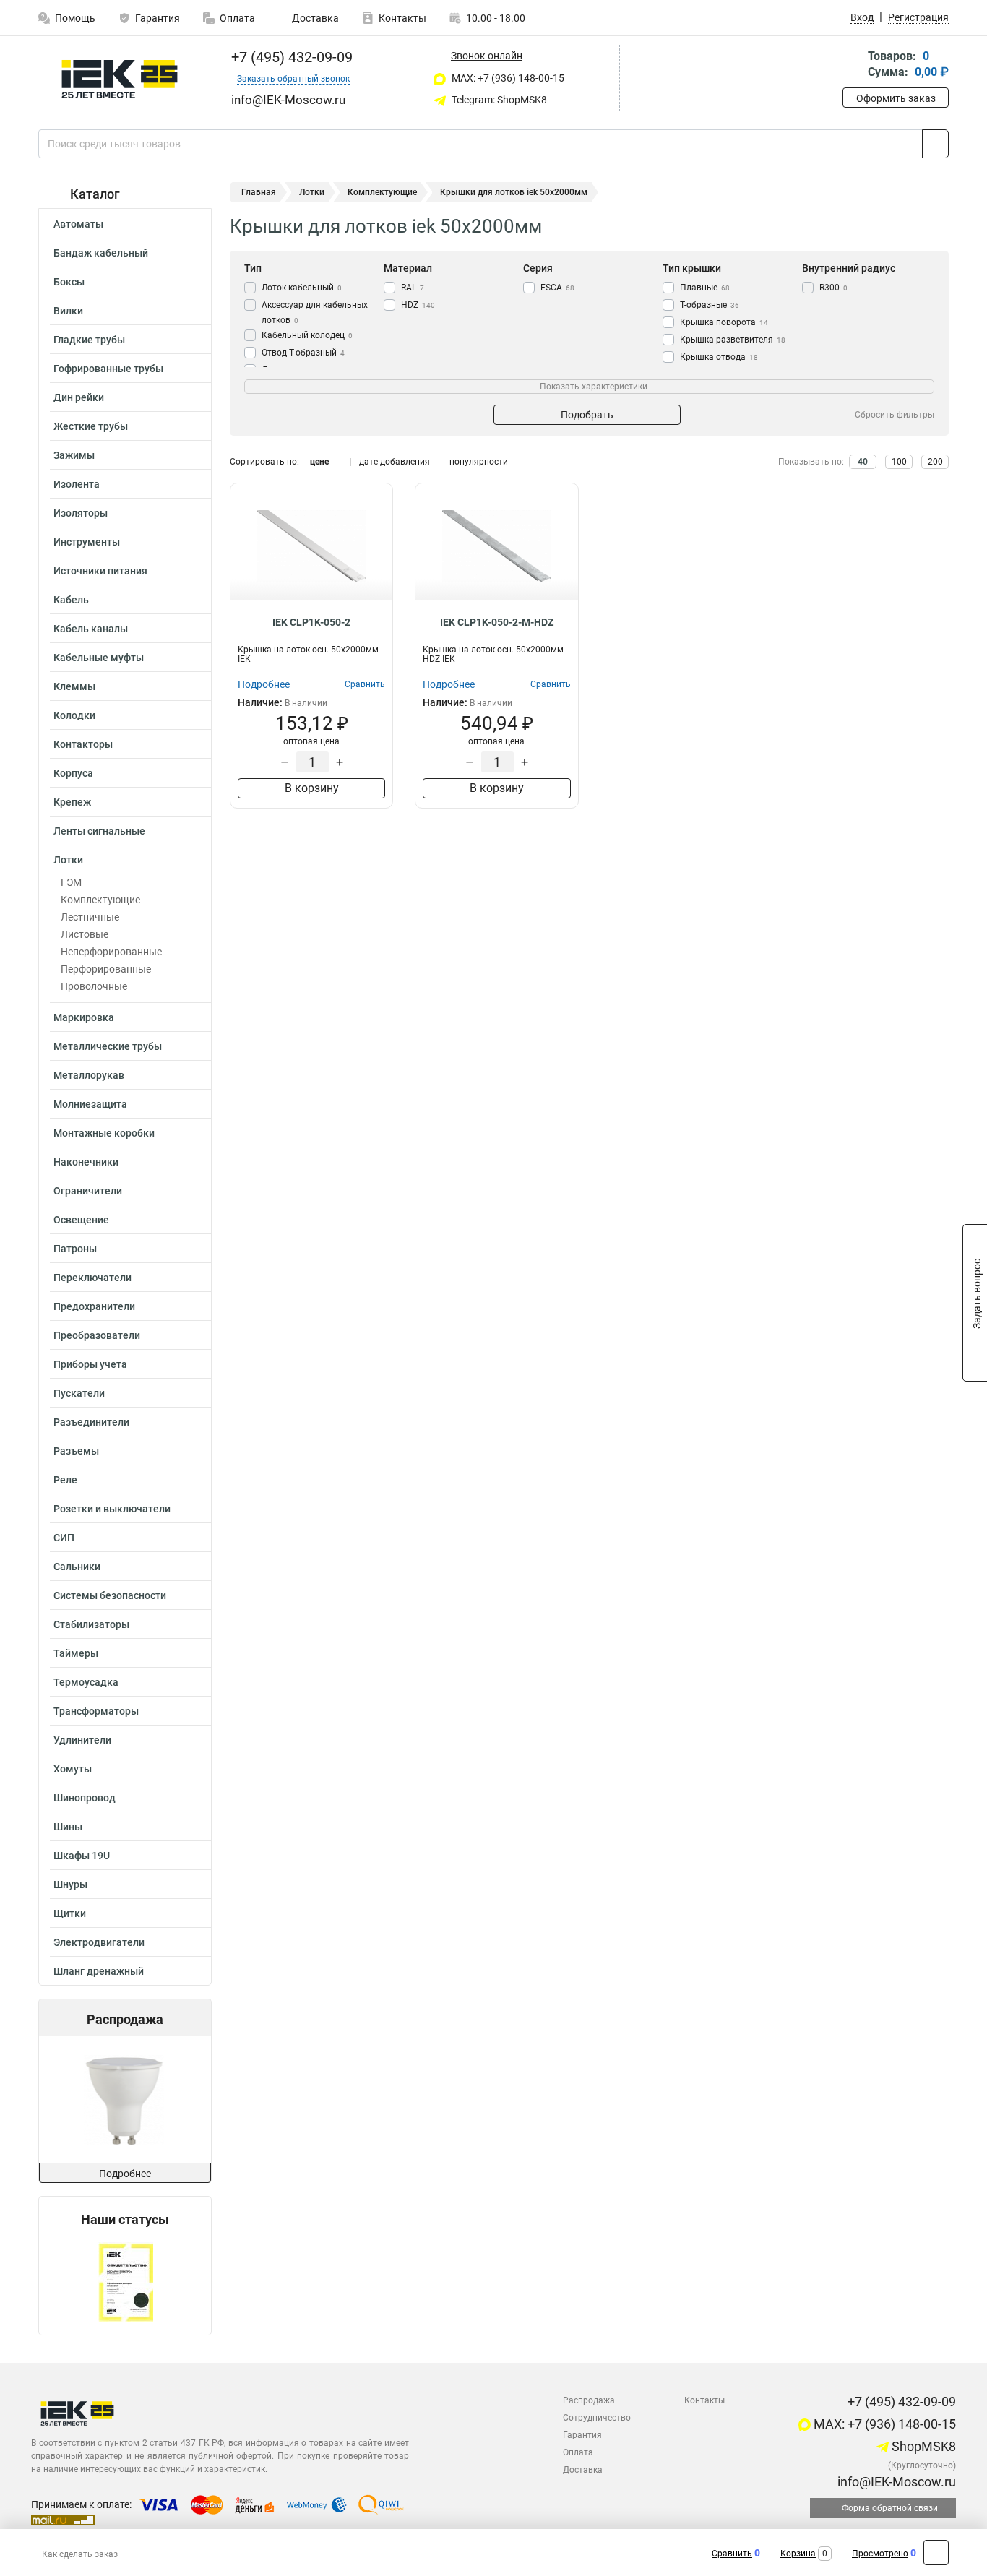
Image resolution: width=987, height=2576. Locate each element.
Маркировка (84, 1017)
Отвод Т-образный (303, 353)
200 (935, 462)
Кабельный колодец (307, 335)
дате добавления (395, 462)
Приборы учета (90, 1364)
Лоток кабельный (302, 288)
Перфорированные (106, 969)
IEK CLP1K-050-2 (311, 622)
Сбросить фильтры (895, 415)
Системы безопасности (110, 1595)
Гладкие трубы (89, 340)
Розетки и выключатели (112, 1509)
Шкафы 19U (82, 1856)
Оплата (237, 18)
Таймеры (76, 1653)
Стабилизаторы (91, 1624)
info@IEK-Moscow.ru (895, 2482)
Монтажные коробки (104, 1133)
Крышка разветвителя (733, 340)
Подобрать (587, 415)
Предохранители (94, 1306)
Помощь (75, 18)
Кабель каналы (91, 629)
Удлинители (82, 1740)
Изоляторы (81, 513)
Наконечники (86, 1162)
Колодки (74, 715)
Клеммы (74, 686)
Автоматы (78, 224)
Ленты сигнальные (99, 831)
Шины (68, 1827)
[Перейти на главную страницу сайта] (120, 79)
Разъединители (91, 1422)
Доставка (314, 18)
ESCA (557, 288)
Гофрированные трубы (108, 369)
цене (319, 462)
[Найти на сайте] (935, 144)
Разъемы (76, 1451)
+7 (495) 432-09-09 (290, 57)
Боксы (69, 282)
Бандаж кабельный (101, 253)
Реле (65, 1480)
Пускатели (79, 1393)
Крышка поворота (724, 322)
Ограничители (88, 1191)
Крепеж (72, 802)
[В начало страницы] (936, 2553)
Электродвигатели (99, 1942)
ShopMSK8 (922, 2446)
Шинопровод (85, 1798)
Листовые (85, 934)
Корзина (798, 2554)
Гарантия (158, 18)
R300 (833, 288)
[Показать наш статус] (125, 2281)
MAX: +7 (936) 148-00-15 (507, 78)
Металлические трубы (108, 1046)
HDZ (418, 305)
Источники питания (100, 571)
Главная (259, 192)
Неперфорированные (111, 952)
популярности (479, 462)
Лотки (68, 860)
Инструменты (87, 542)
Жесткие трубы (91, 426)
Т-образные (710, 305)
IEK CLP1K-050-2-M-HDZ (497, 622)
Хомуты (73, 1769)
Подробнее (125, 2174)
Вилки (68, 311)
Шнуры (70, 1884)
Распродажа (589, 2400)
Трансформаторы (96, 1711)
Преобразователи (97, 1335)
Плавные (705, 288)
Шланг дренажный (99, 1971)
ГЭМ (71, 882)
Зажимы (74, 455)
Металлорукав (89, 1075)
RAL (413, 288)
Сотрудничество (597, 2418)
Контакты (402, 18)
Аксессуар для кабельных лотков (315, 313)
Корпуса (73, 773)
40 (863, 462)
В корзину (312, 788)
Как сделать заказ (80, 2554)
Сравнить (732, 2554)
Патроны (75, 1249)
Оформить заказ (896, 98)
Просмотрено (880, 2554)
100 (899, 462)
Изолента (77, 484)
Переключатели (92, 1278)
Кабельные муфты (99, 658)
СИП (64, 1538)
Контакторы (83, 744)
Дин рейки (79, 397)
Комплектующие (100, 900)
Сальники (77, 1567)
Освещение (81, 1220)
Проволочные (94, 986)
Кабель (71, 600)
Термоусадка (86, 1682)
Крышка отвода (719, 357)
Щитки (70, 1913)
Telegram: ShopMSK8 (498, 100)
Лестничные (90, 917)
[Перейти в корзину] (853, 65)
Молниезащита (90, 1104)
